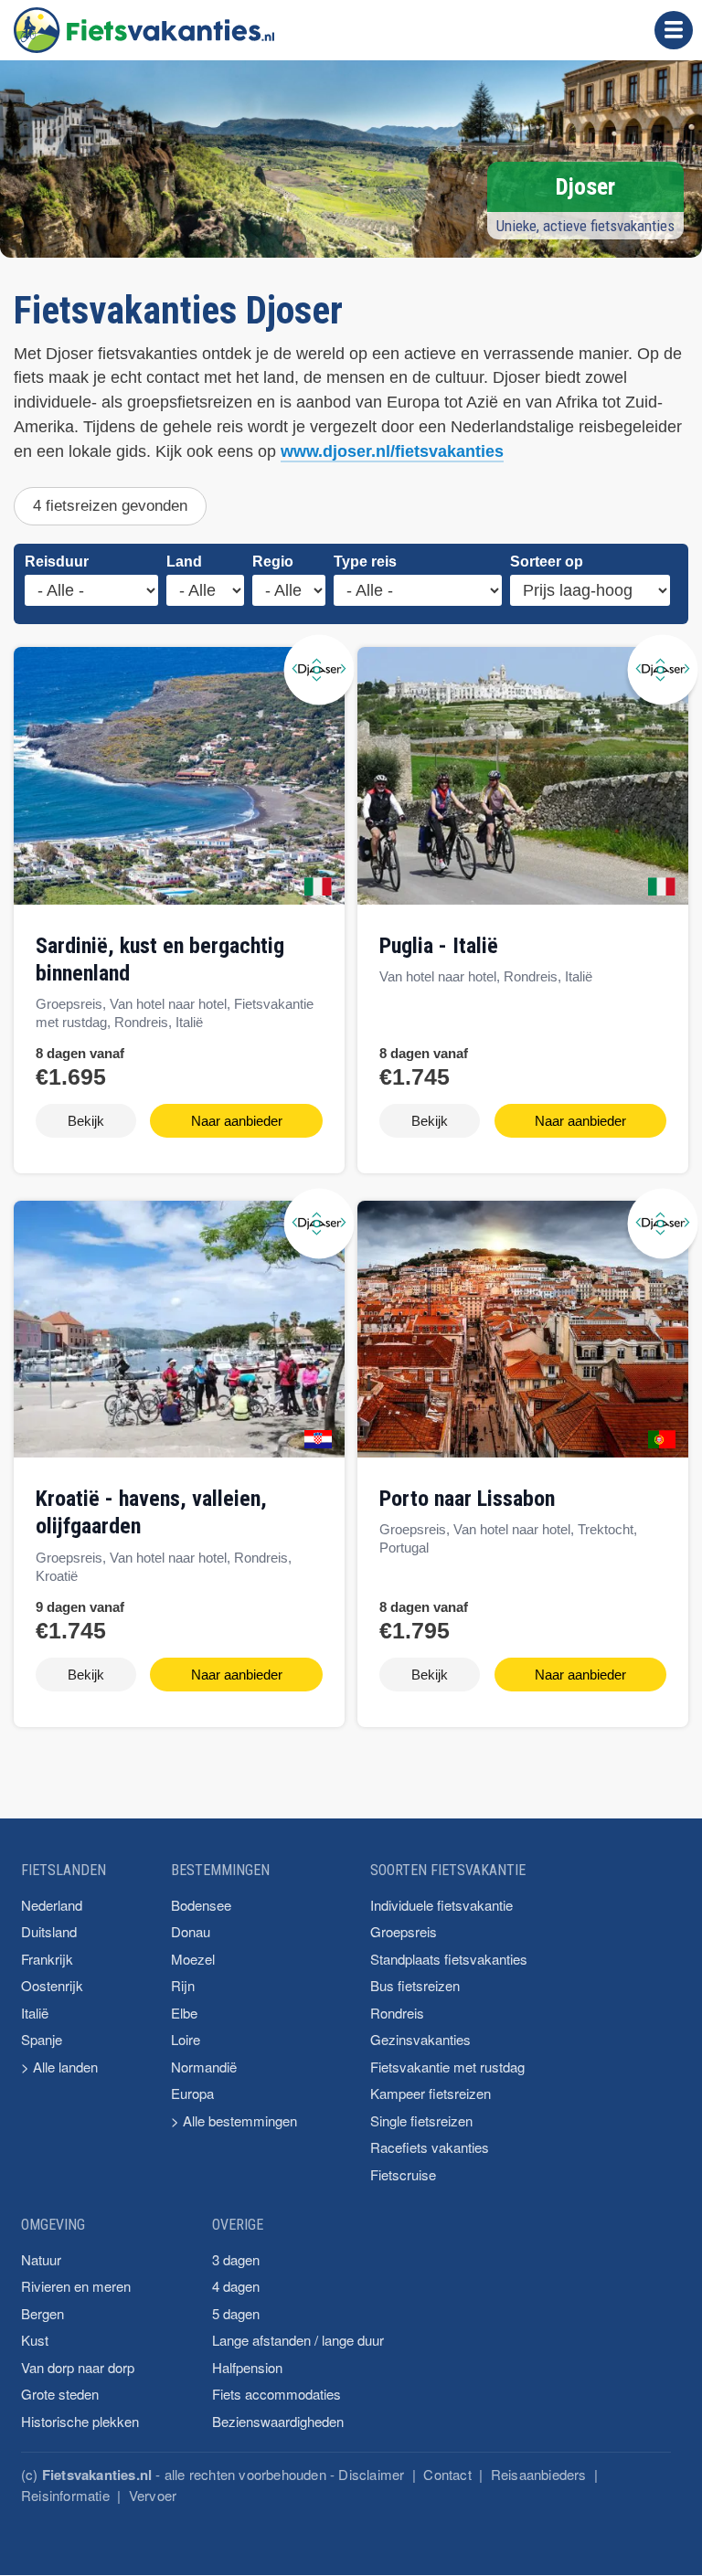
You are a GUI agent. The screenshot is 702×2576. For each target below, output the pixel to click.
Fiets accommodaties (277, 2394)
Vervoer (153, 2495)
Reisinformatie (65, 2495)
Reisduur (57, 562)
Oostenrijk (52, 1985)
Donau (191, 1931)
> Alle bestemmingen (234, 2120)
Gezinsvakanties (420, 2039)
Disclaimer (371, 2474)
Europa (192, 2093)
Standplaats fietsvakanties (449, 1959)
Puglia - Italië (439, 946)
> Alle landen (59, 2067)
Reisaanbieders (539, 2474)
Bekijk (86, 1121)
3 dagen (236, 2259)
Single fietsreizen (421, 2120)
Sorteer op (547, 562)
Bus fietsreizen (415, 1985)
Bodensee (201, 1905)
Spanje (42, 2039)
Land (184, 562)
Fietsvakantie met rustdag (447, 2067)
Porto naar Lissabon (467, 1499)
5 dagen (236, 2313)
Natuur (41, 2259)
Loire (186, 2039)
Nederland (52, 1905)
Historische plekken (80, 2421)
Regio (273, 562)
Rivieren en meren (76, 2286)
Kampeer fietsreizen (431, 2093)
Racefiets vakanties (430, 2147)
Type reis (365, 562)
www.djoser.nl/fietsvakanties (392, 451)
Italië (35, 2013)
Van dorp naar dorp (78, 2367)
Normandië (204, 2067)
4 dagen (236, 2286)
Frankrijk (47, 1959)
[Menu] (674, 30)
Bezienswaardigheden (278, 2421)
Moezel (193, 1959)
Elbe (184, 2013)
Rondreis (397, 2013)
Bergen (43, 2313)
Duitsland (49, 1931)
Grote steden (60, 2394)
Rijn (183, 1985)
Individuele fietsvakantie (441, 1905)
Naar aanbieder (237, 1121)
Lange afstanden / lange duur (298, 2340)
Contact (447, 2474)
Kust (35, 2340)
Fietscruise (403, 2174)
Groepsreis (404, 1931)
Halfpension (247, 2367)
